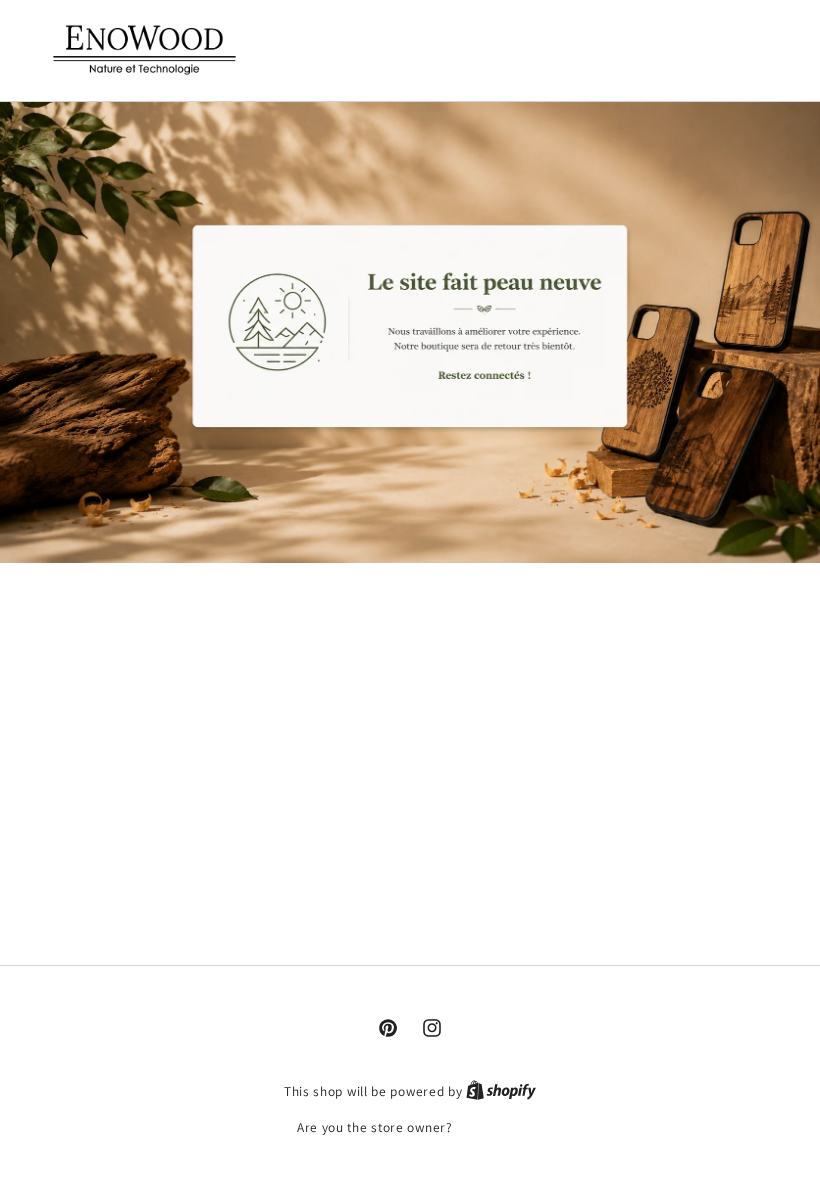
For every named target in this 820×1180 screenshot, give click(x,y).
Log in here (489, 1127)
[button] (685, 47)
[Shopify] (501, 1091)
